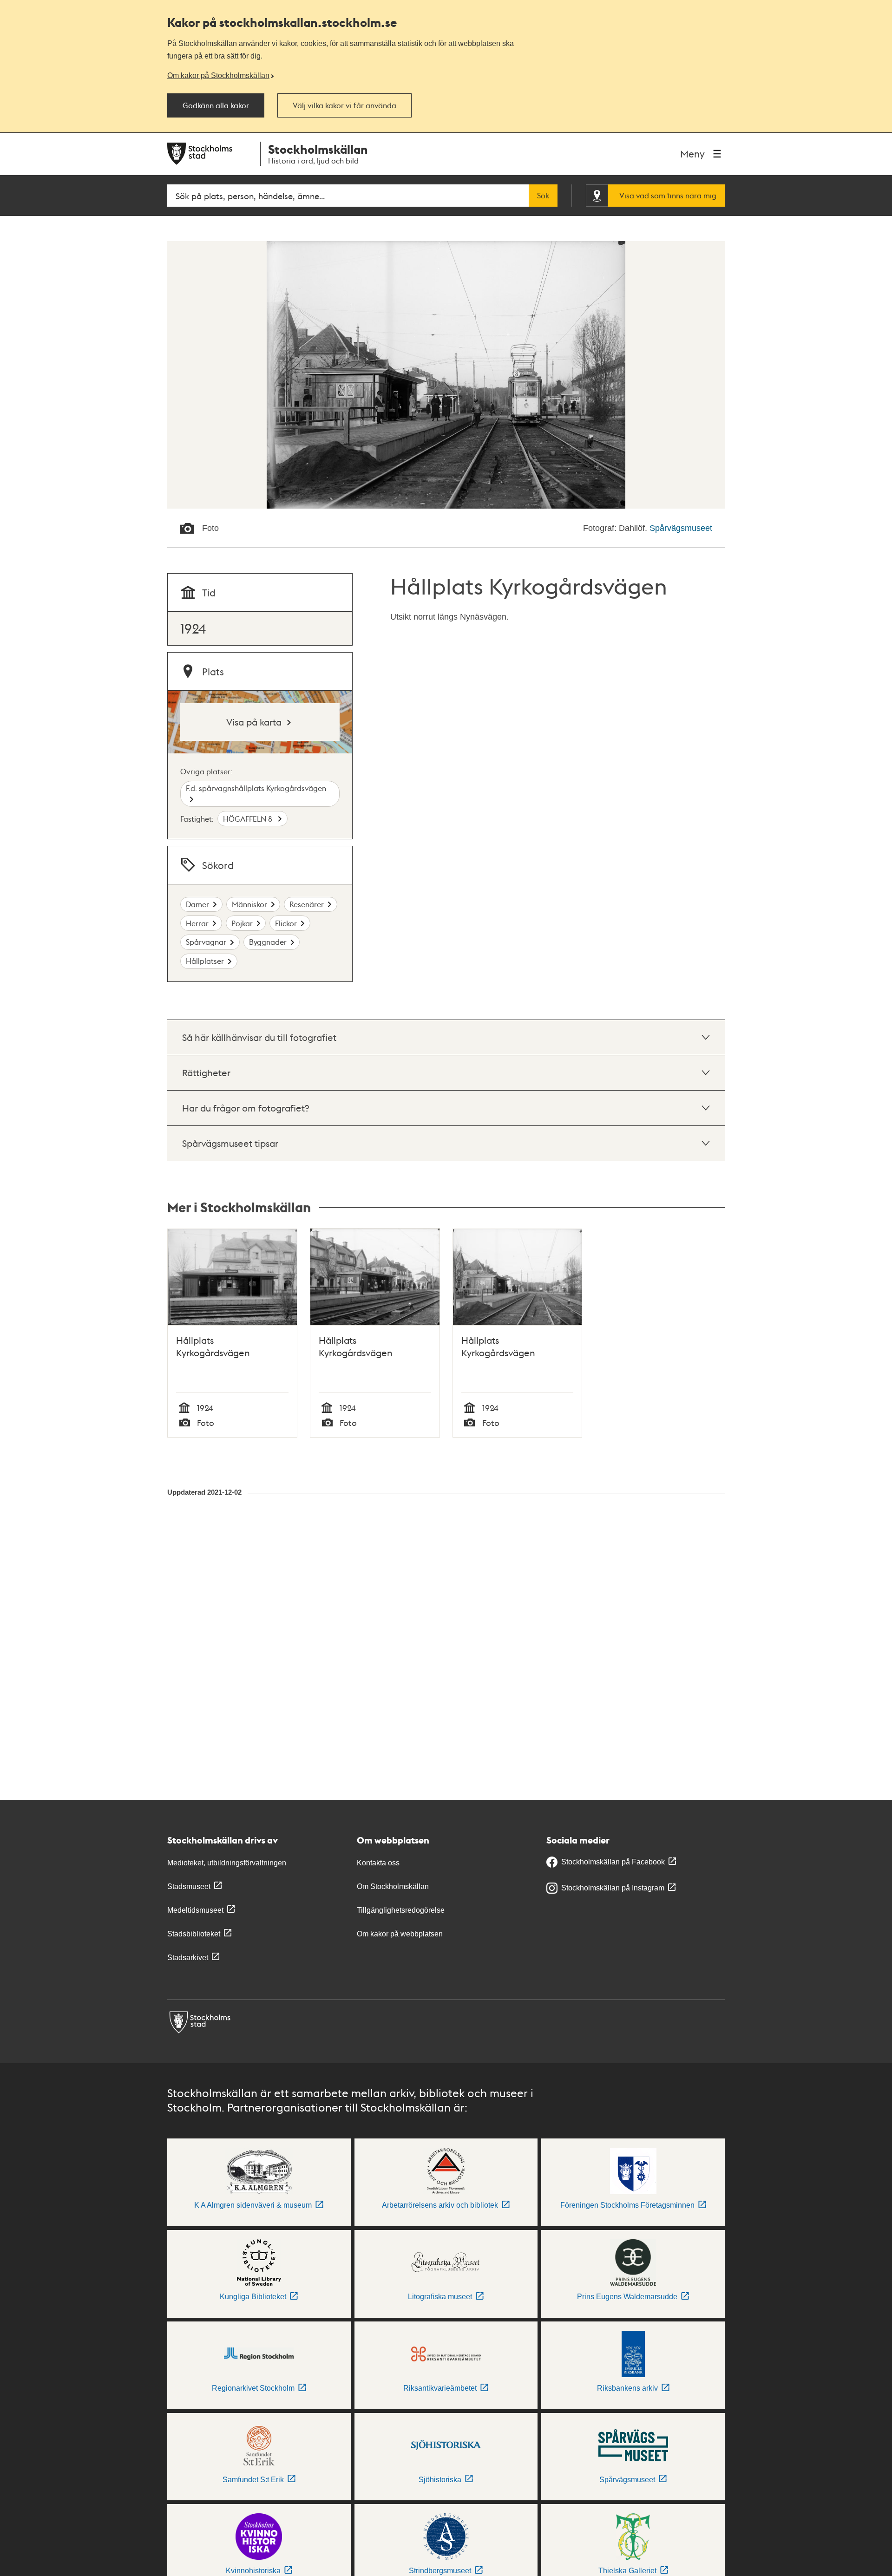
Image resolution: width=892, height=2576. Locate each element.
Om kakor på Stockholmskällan (218, 75)
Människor (249, 904)
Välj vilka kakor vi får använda (344, 105)
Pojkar (242, 923)
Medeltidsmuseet (195, 1910)
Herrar (197, 923)
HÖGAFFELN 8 (249, 819)
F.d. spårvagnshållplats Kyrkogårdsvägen (256, 788)
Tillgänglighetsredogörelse (401, 1910)
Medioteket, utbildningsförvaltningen (227, 1863)
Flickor (286, 923)
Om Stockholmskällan (393, 1886)
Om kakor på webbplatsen (400, 1934)
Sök (543, 196)
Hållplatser (205, 961)
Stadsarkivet (188, 1958)
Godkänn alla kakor (216, 105)
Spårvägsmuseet (681, 528)
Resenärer (307, 904)
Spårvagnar (206, 942)
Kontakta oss (378, 1863)
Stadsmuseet (189, 1886)
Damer (197, 904)
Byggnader (268, 942)
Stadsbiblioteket (194, 1934)
